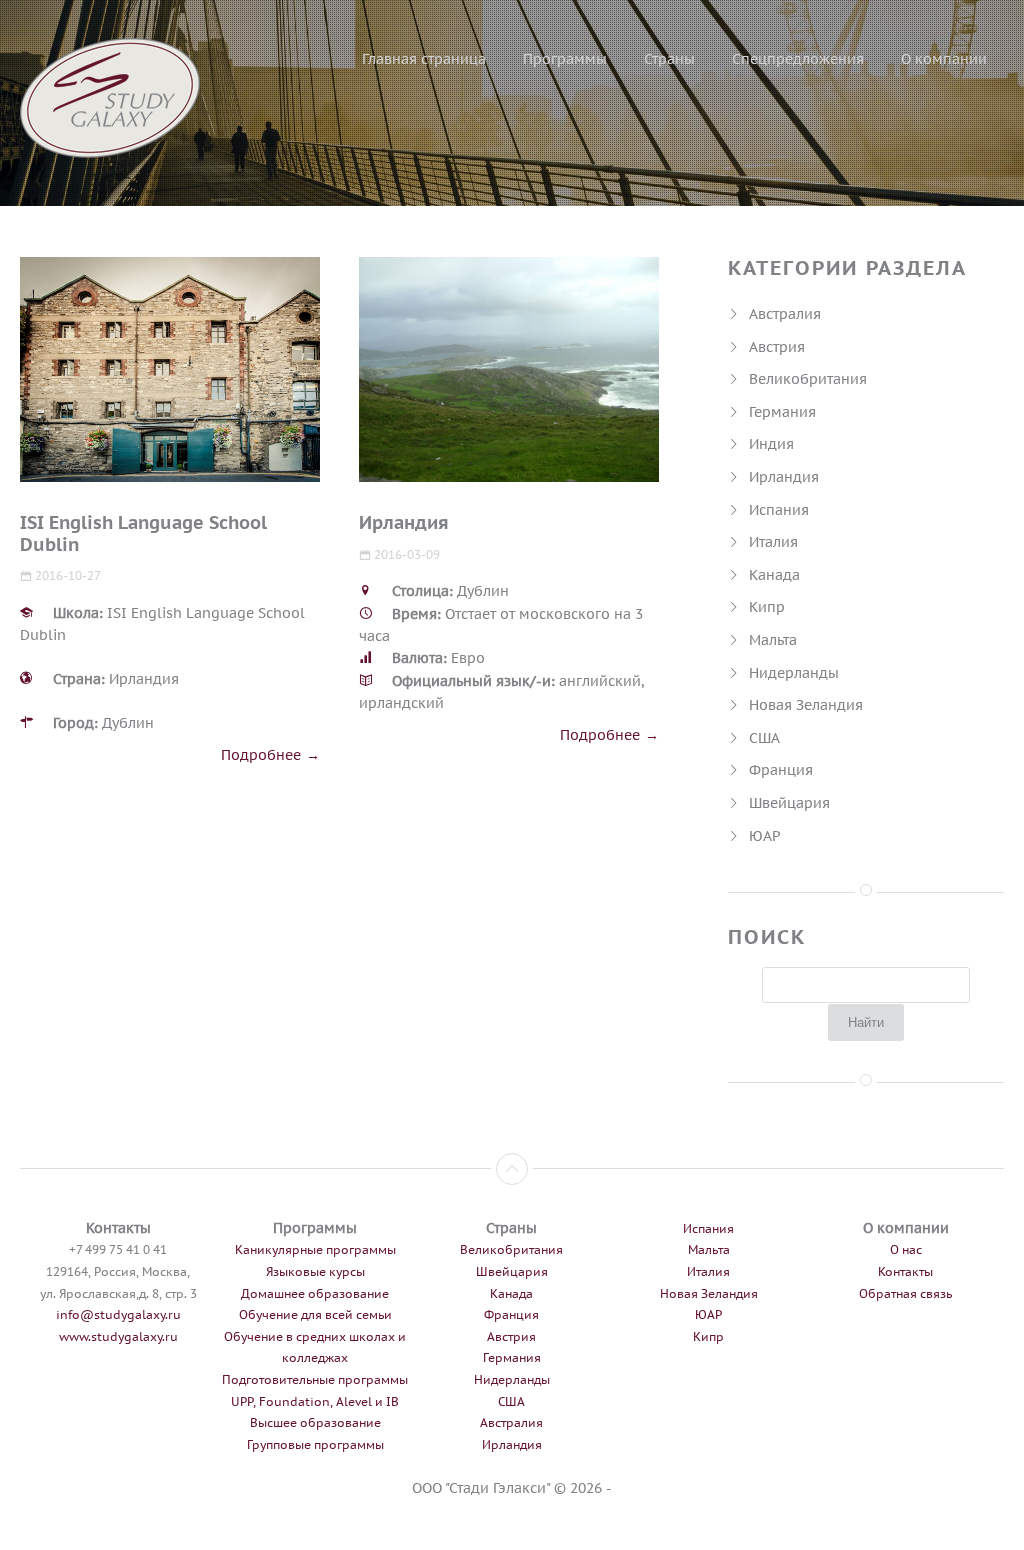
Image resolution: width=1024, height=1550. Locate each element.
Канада (774, 574)
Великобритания (808, 378)
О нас (906, 1249)
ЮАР (765, 835)
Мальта (773, 639)
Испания (779, 509)
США (764, 737)
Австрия (777, 346)
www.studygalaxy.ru (118, 1336)
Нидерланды (794, 672)
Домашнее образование (315, 1293)
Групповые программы (315, 1444)
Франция (781, 769)
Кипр (767, 606)
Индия (771, 443)
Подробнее (261, 754)
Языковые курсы (315, 1271)
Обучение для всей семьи (315, 1314)
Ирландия (784, 476)
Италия (773, 541)
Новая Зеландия (806, 704)
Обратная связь (905, 1293)
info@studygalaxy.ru (118, 1314)
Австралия (785, 313)
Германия (782, 411)
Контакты (905, 1271)
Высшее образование (315, 1422)
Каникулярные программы (315, 1249)
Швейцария (789, 802)
